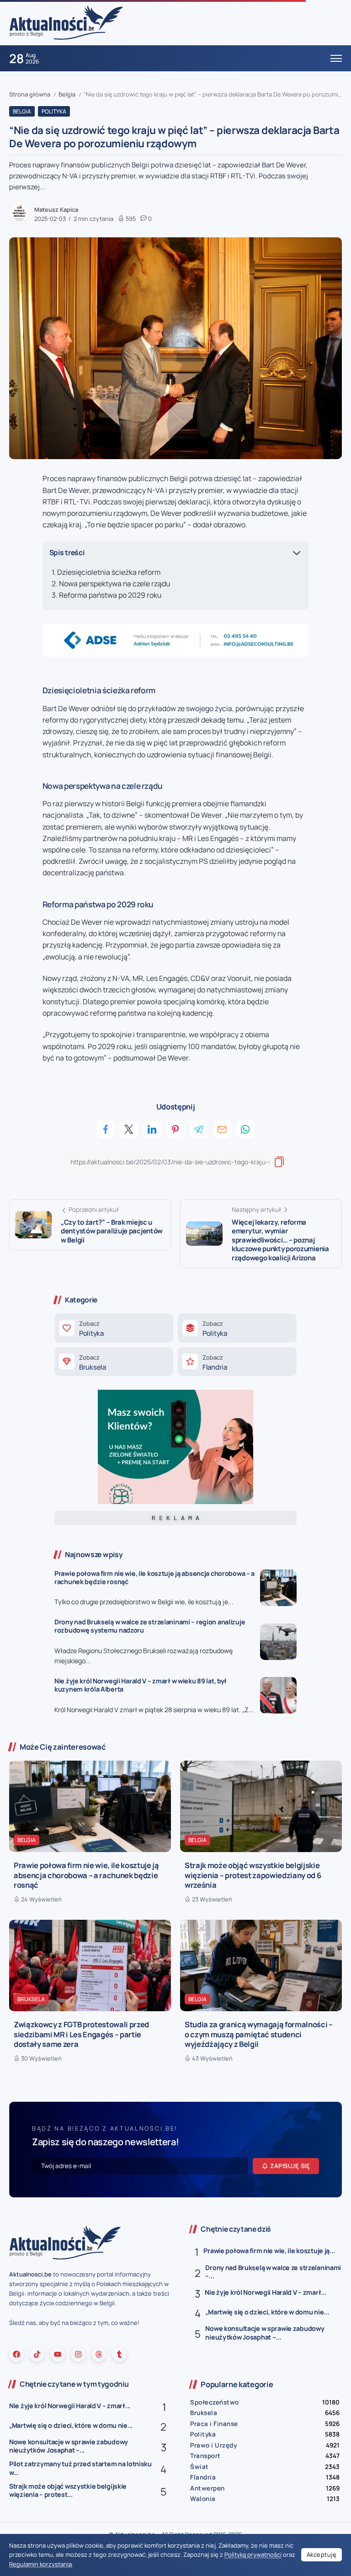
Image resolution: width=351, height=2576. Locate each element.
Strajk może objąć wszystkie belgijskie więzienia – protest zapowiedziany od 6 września (253, 1875)
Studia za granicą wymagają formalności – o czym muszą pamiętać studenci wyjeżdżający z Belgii (259, 2034)
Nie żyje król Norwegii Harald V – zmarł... (265, 2292)
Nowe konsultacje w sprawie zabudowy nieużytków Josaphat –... (265, 2333)
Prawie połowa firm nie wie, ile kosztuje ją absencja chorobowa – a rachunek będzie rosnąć (154, 1578)
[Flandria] (237, 1362)
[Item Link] (278, 1588)
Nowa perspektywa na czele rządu (114, 584)
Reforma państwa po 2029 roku (110, 595)
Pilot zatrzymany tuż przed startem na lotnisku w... (80, 2468)
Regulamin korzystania (40, 2564)
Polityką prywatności (253, 2555)
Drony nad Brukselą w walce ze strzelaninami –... (273, 2272)
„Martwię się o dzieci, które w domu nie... (267, 2312)
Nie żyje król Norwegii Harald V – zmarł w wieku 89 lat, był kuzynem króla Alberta (141, 1685)
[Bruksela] (114, 1362)
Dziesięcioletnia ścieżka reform (109, 572)
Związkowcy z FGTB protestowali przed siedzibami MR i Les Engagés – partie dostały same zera (81, 2034)
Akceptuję (322, 2555)
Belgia (67, 94)
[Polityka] (114, 1328)
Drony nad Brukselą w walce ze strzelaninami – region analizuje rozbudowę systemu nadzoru (150, 1626)
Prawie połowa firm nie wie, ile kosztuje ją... (269, 2251)
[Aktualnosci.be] (66, 22)
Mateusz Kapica (56, 209)
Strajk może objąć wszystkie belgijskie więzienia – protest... (68, 2490)
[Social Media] (16, 2354)
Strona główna (30, 94)
